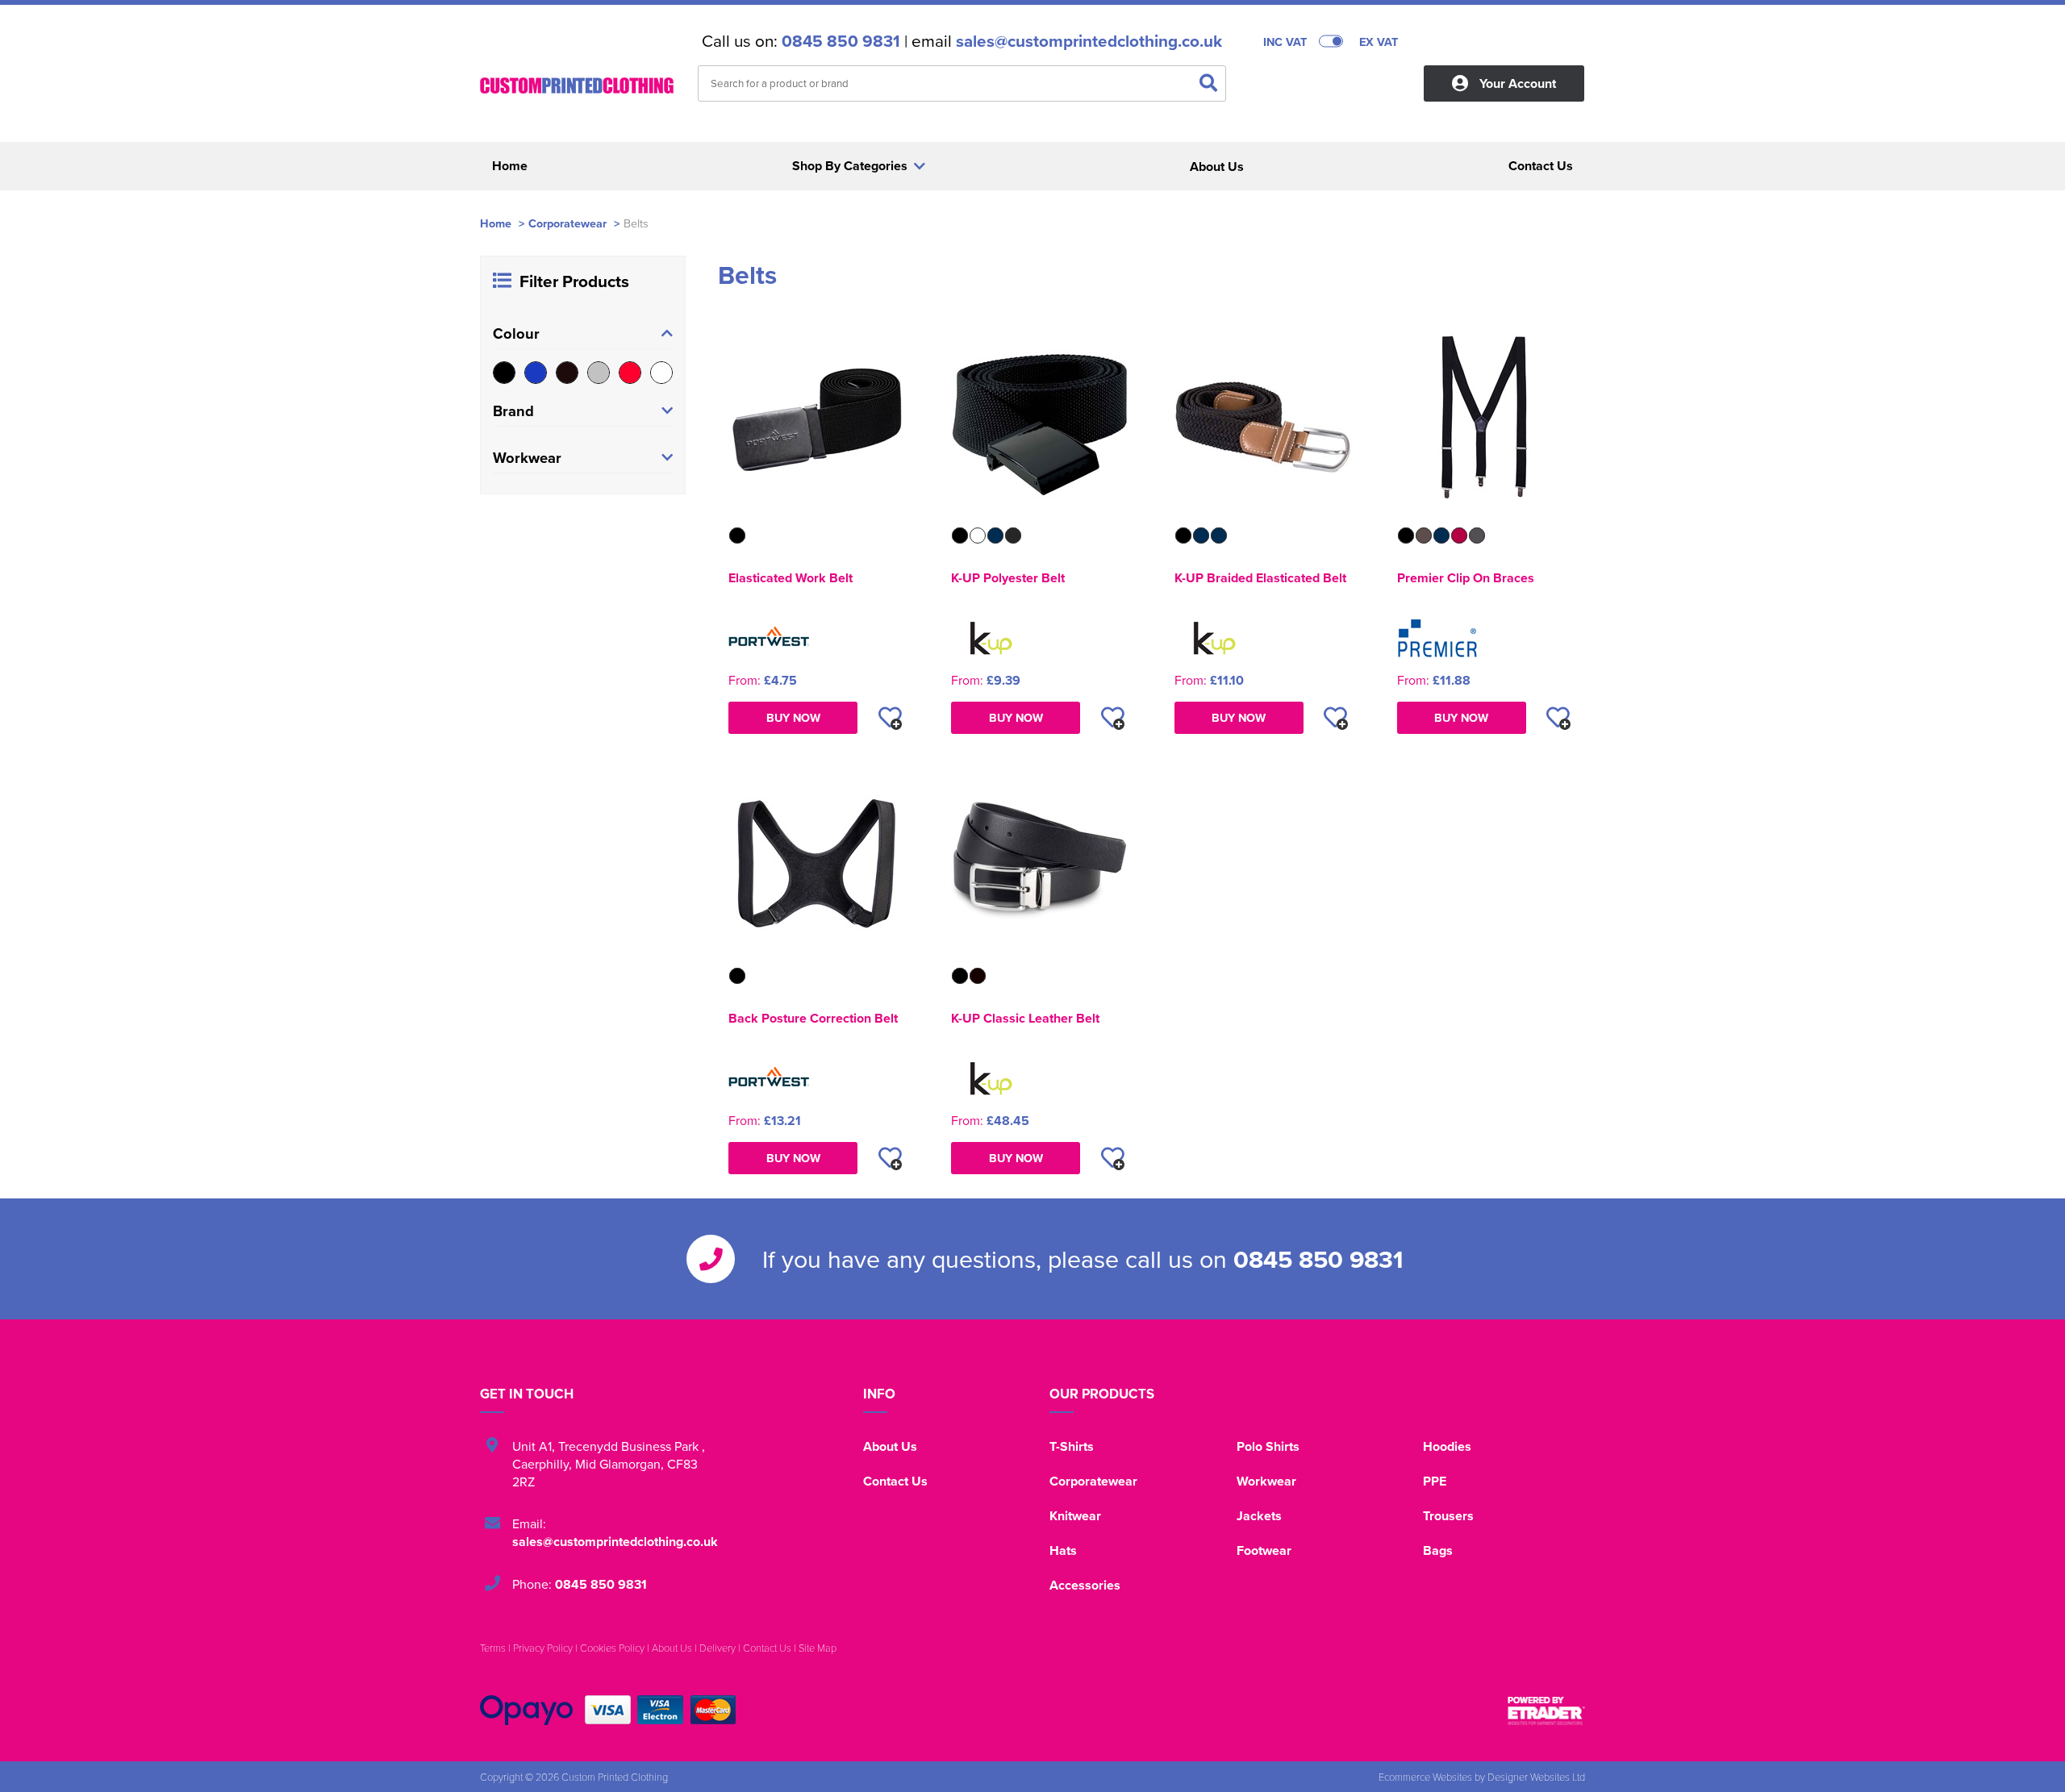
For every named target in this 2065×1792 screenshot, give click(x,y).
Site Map (818, 1648)
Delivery (718, 1648)
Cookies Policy (612, 1648)
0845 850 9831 (841, 41)
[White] (661, 373)
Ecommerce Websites (1425, 1777)
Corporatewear (567, 223)
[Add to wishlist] (890, 718)
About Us (890, 1446)
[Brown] (567, 373)
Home (496, 223)
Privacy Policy (543, 1648)
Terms (493, 1648)
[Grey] (599, 373)
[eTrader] (1546, 1711)
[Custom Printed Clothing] (577, 85)
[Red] (630, 373)
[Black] (504, 373)
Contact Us (895, 1481)
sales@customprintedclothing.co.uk (1089, 41)
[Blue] (536, 373)
